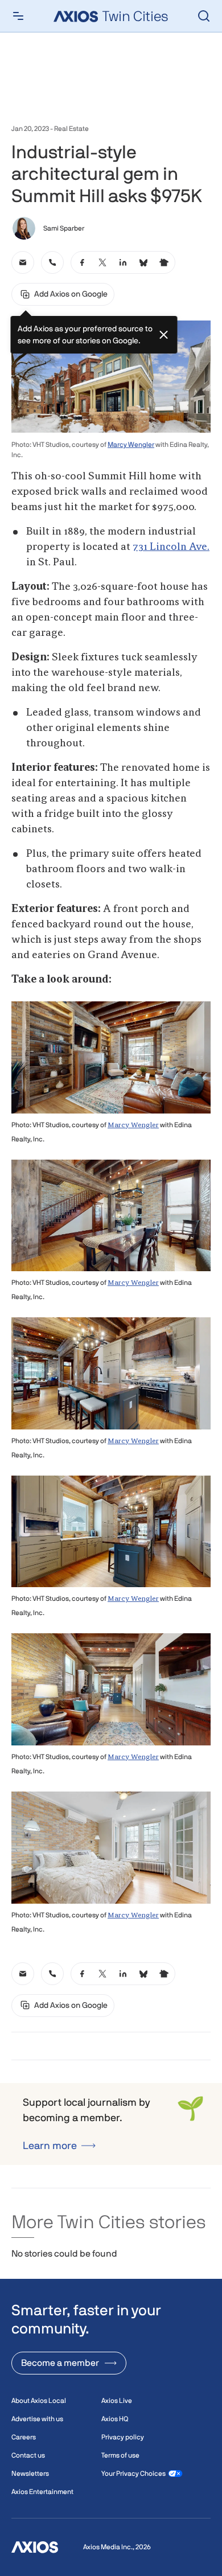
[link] (23, 262)
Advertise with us (37, 2419)
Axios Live (117, 2401)
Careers (24, 2437)
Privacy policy (123, 2437)
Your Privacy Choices (133, 2474)
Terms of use (120, 2455)
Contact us (28, 2455)
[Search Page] (204, 16)
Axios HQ (115, 2419)
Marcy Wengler (131, 445)
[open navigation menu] (18, 16)
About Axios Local (39, 2401)
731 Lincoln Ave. (171, 547)
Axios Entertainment (42, 2492)
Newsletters (30, 2474)
